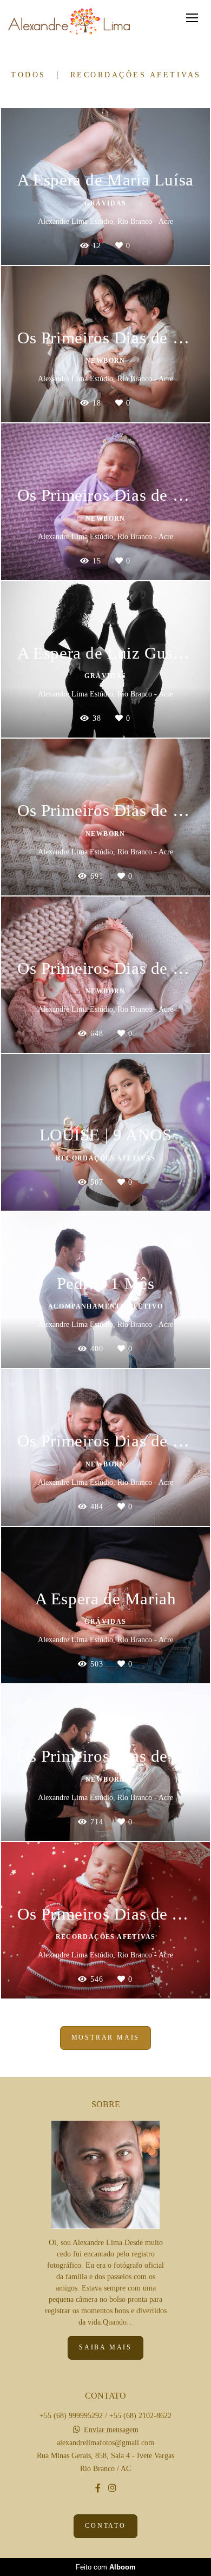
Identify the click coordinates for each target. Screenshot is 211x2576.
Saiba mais (105, 2348)
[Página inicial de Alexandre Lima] (69, 22)
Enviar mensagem (111, 2430)
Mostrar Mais (106, 2038)
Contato (105, 2526)
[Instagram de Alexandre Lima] (112, 2488)
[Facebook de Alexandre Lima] (98, 2488)
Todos (28, 75)
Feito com (106, 2567)
